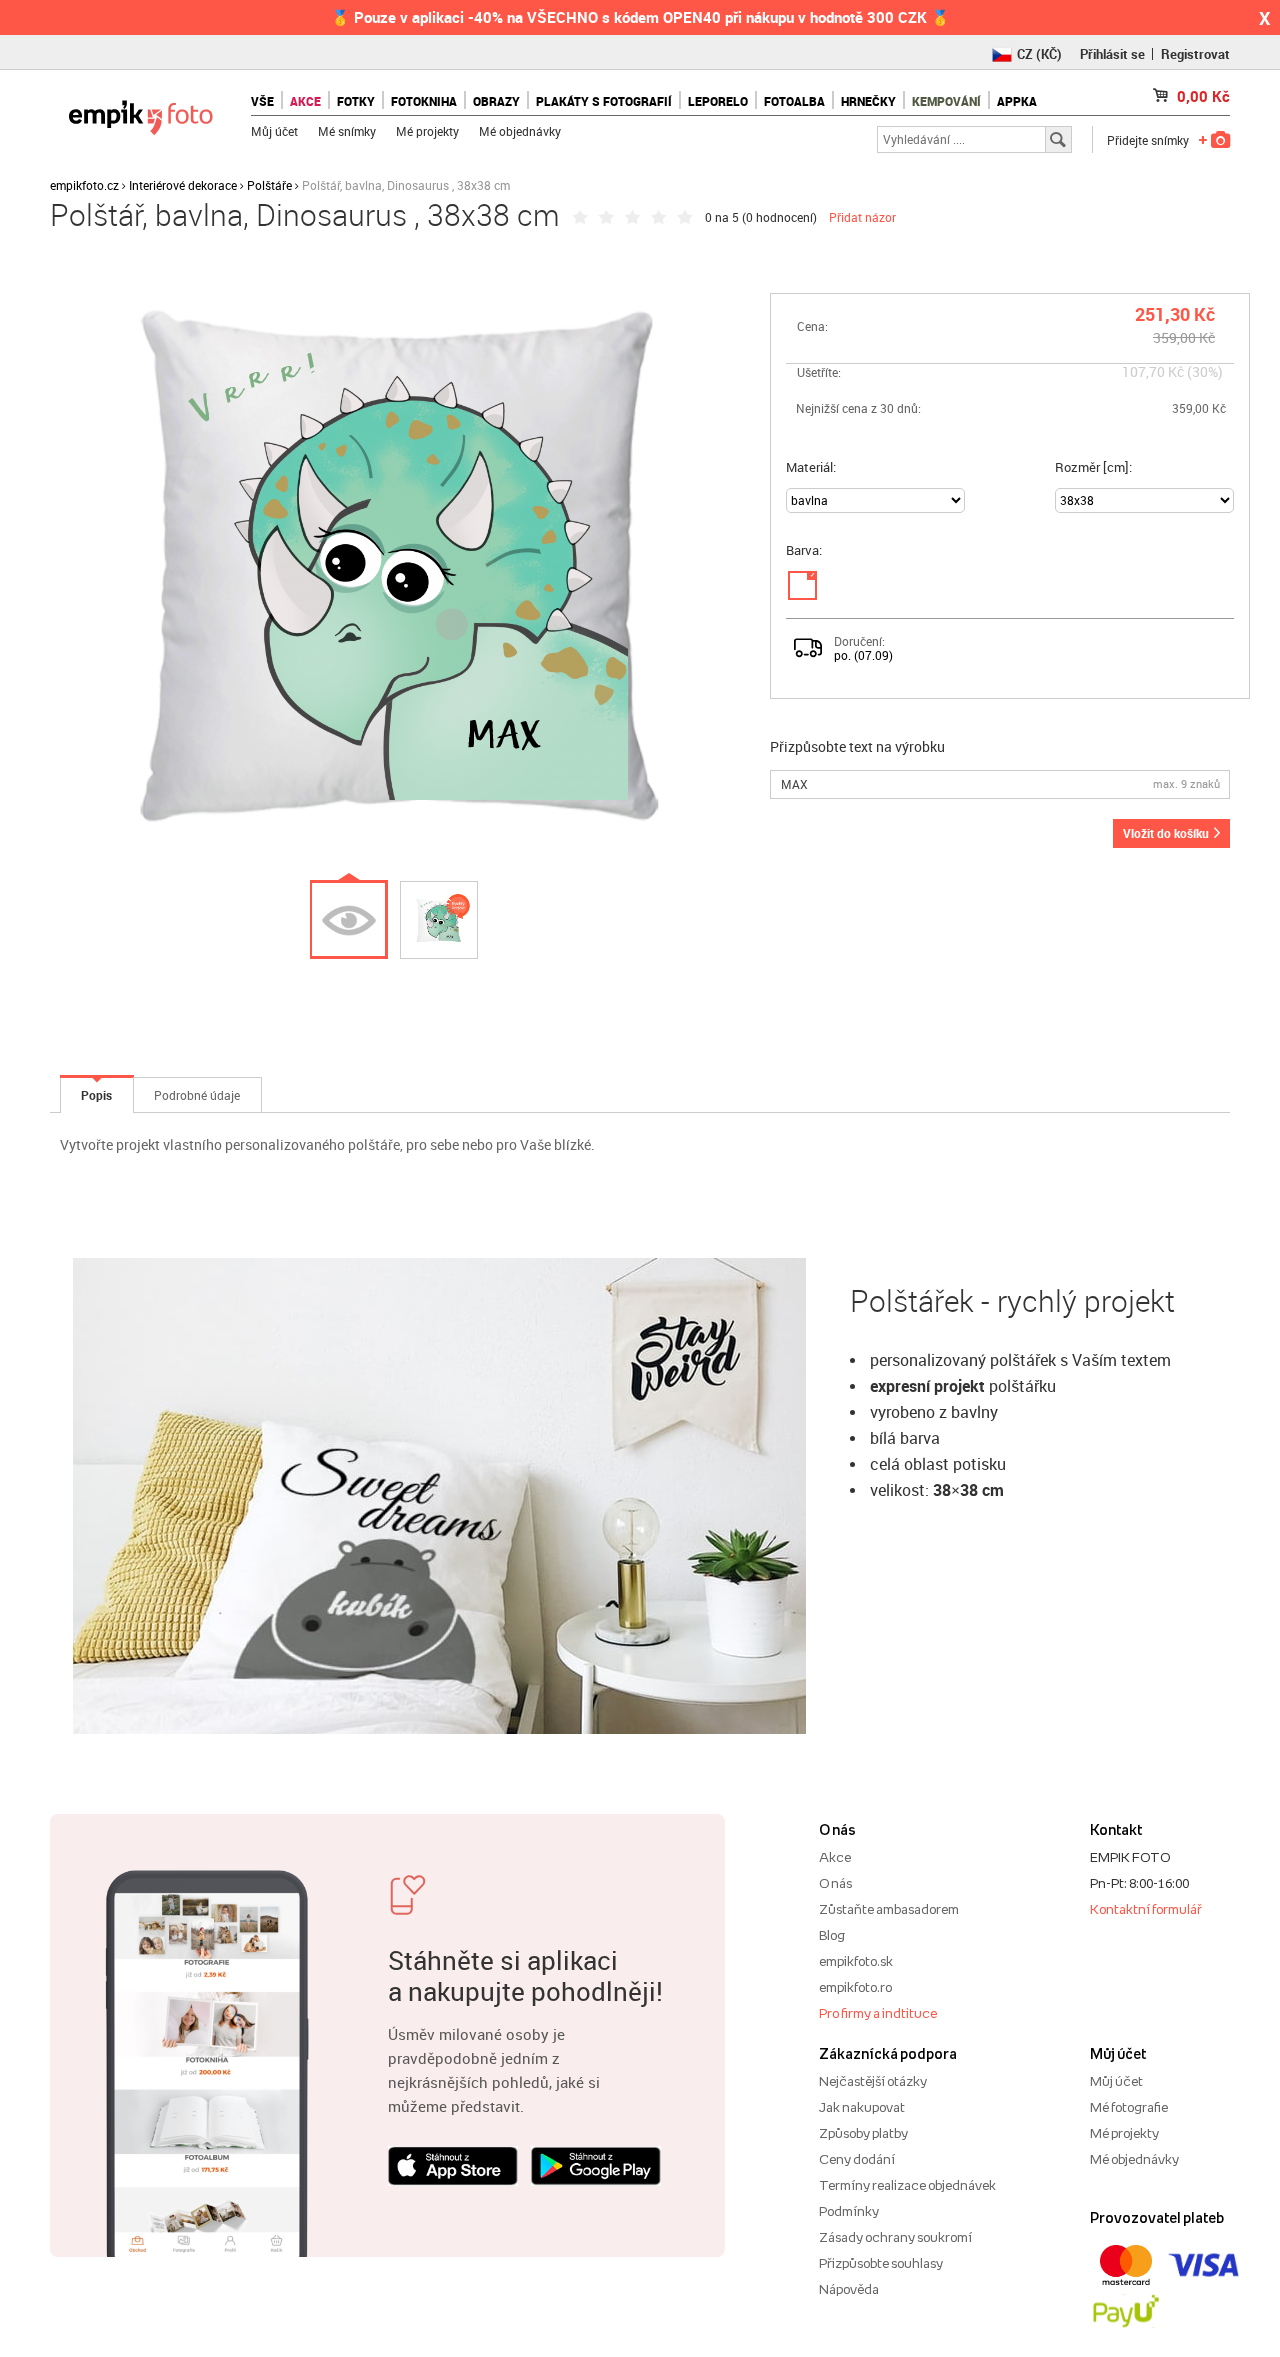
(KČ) (1039, 54)
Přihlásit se (1112, 54)
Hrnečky (868, 101)
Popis (96, 1095)
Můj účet (274, 131)
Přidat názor (862, 217)
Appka (1017, 101)
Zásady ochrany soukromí (895, 2237)
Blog (832, 1935)
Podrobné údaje (197, 1095)
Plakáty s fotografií (604, 101)
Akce (835, 1857)
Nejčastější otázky (873, 2081)
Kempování (946, 101)
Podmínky (849, 2211)
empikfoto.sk (856, 1961)
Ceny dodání (857, 2159)
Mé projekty (427, 131)
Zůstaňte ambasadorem (889, 1909)
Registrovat (1195, 54)
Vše (262, 101)
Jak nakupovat (862, 2107)
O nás (835, 1883)
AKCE (305, 101)
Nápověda (849, 2289)
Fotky (356, 101)
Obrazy (496, 101)
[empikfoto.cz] (140, 112)
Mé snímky (347, 131)
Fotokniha (424, 101)
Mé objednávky (520, 131)
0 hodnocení (779, 217)
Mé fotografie (1129, 2107)
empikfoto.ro (855, 1987)
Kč (1203, 96)
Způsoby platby (863, 2133)
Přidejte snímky (1148, 140)
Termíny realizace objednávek (907, 2185)
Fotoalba (794, 101)
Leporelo (718, 101)
